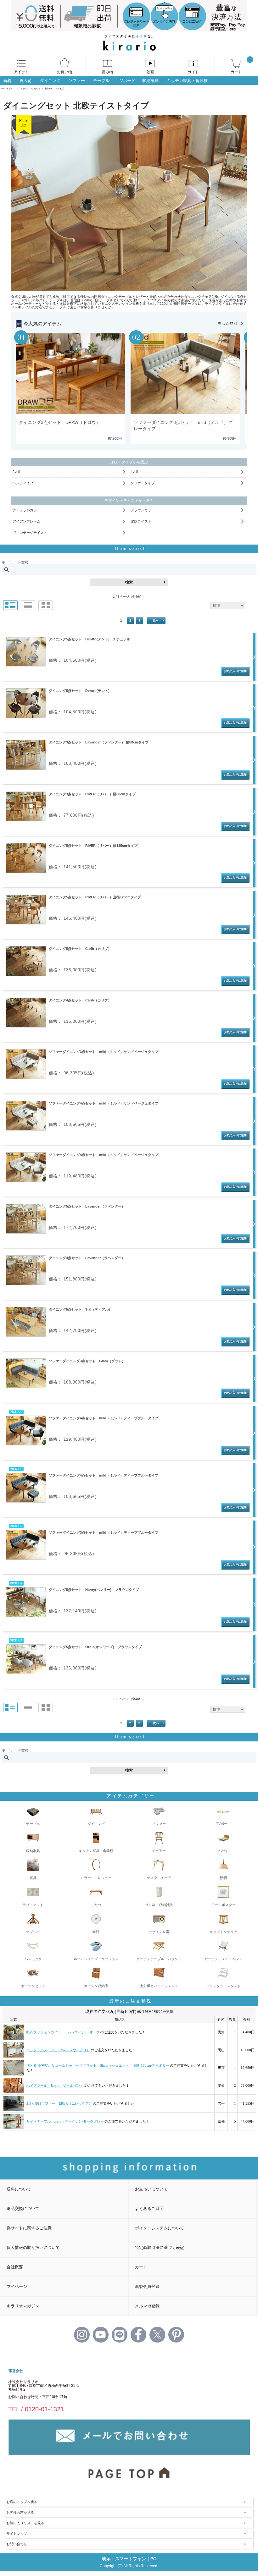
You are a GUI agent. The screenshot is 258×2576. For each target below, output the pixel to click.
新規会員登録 (147, 2286)
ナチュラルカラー (26, 510)
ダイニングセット (32, 88)
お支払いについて (151, 2189)
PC (153, 2559)
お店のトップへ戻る (22, 2502)
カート (236, 72)
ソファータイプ (143, 483)
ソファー (77, 81)
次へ (156, 620)
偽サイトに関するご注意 (29, 2228)
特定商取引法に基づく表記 (160, 2247)
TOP (3, 88)
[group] (72, 389)
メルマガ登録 (147, 2306)
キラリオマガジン (23, 2306)
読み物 (107, 72)
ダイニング (50, 81)
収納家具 (150, 81)
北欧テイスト (141, 521)
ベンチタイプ (23, 483)
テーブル (101, 81)
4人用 (135, 472)
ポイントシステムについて (160, 2228)
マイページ (17, 2286)
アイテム (21, 72)
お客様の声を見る (20, 2513)
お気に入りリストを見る (25, 2523)
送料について (19, 2189)
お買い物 (64, 72)
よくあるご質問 (149, 2209)
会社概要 (15, 2267)
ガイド (193, 72)
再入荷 (26, 81)
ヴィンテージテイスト (30, 533)
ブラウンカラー (143, 510)
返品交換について (23, 2209)
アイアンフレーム (26, 521)
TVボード (126, 81)
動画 (150, 72)
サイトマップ (17, 2534)
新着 (7, 81)
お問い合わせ (17, 2544)
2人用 (17, 472)
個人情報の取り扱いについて (33, 2247)
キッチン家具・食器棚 (187, 81)
